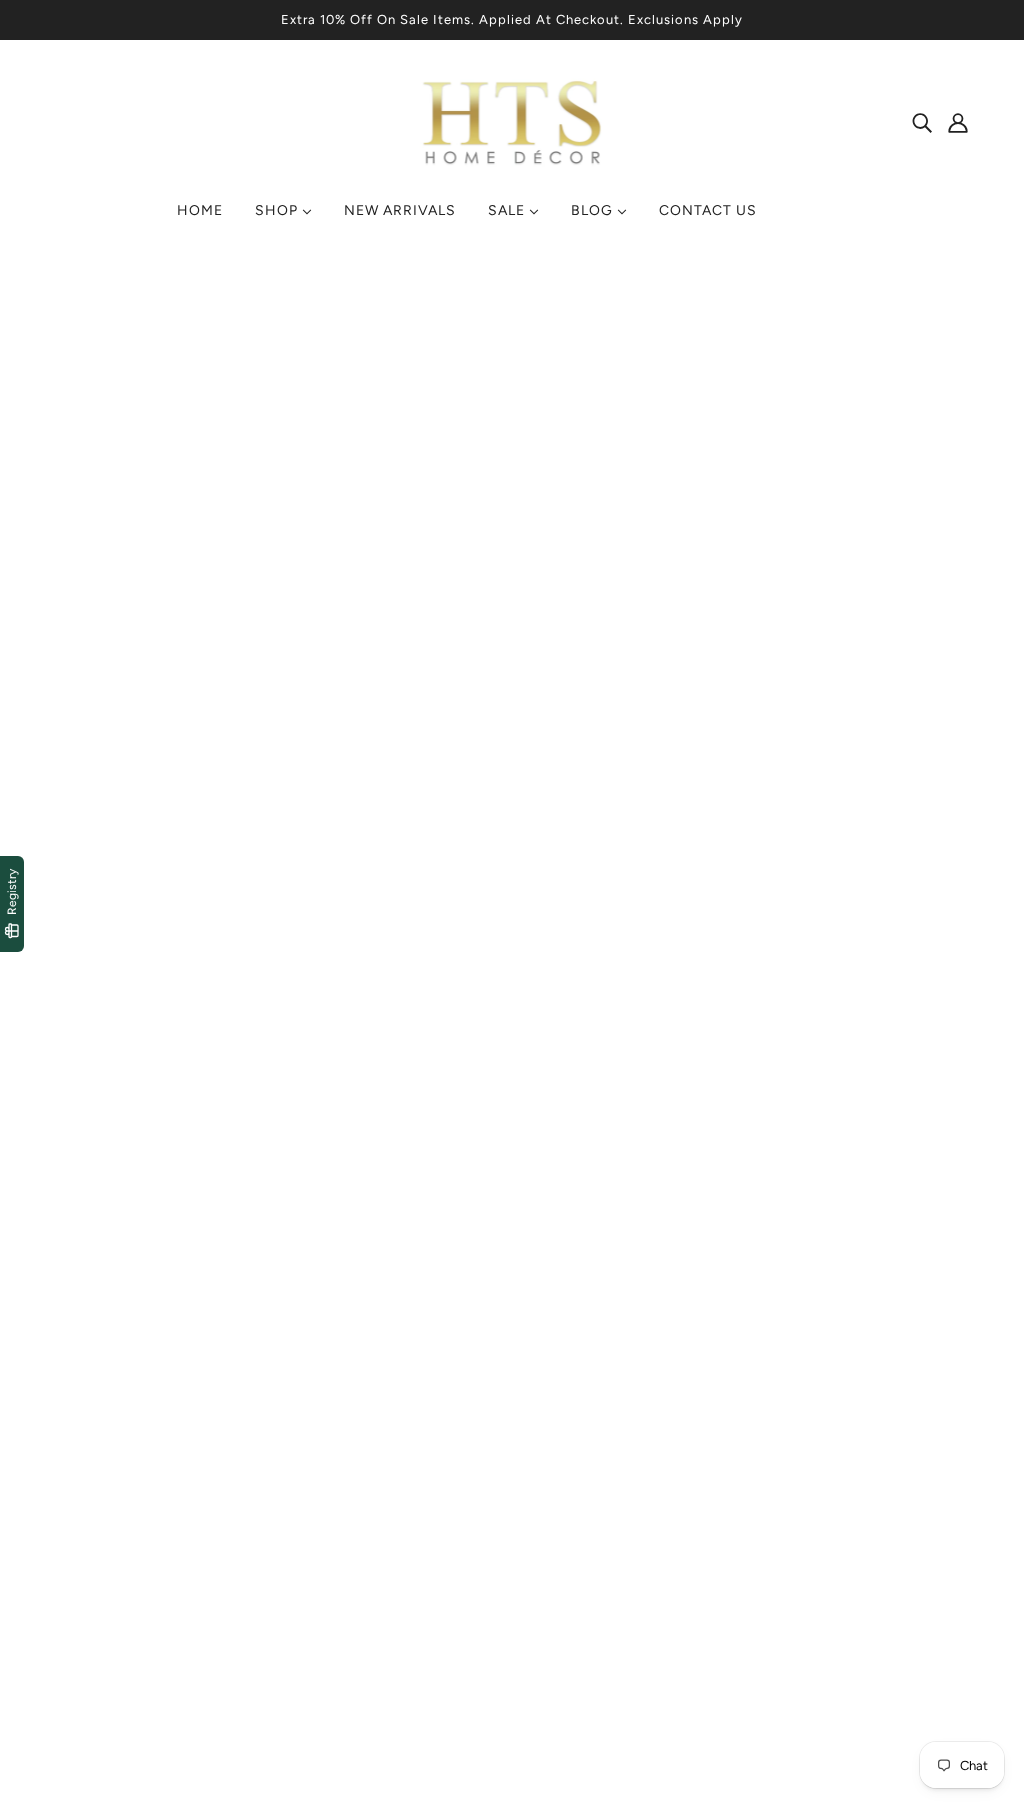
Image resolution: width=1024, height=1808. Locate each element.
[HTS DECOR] (512, 165)
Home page (458, 515)
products (681, 515)
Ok (933, 1582)
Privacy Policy (345, 1535)
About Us (561, 1559)
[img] (922, 122)
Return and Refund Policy (386, 1583)
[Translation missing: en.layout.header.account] (958, 122)
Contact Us (568, 1535)
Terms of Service (356, 1511)
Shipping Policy (351, 1559)
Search (553, 1511)
